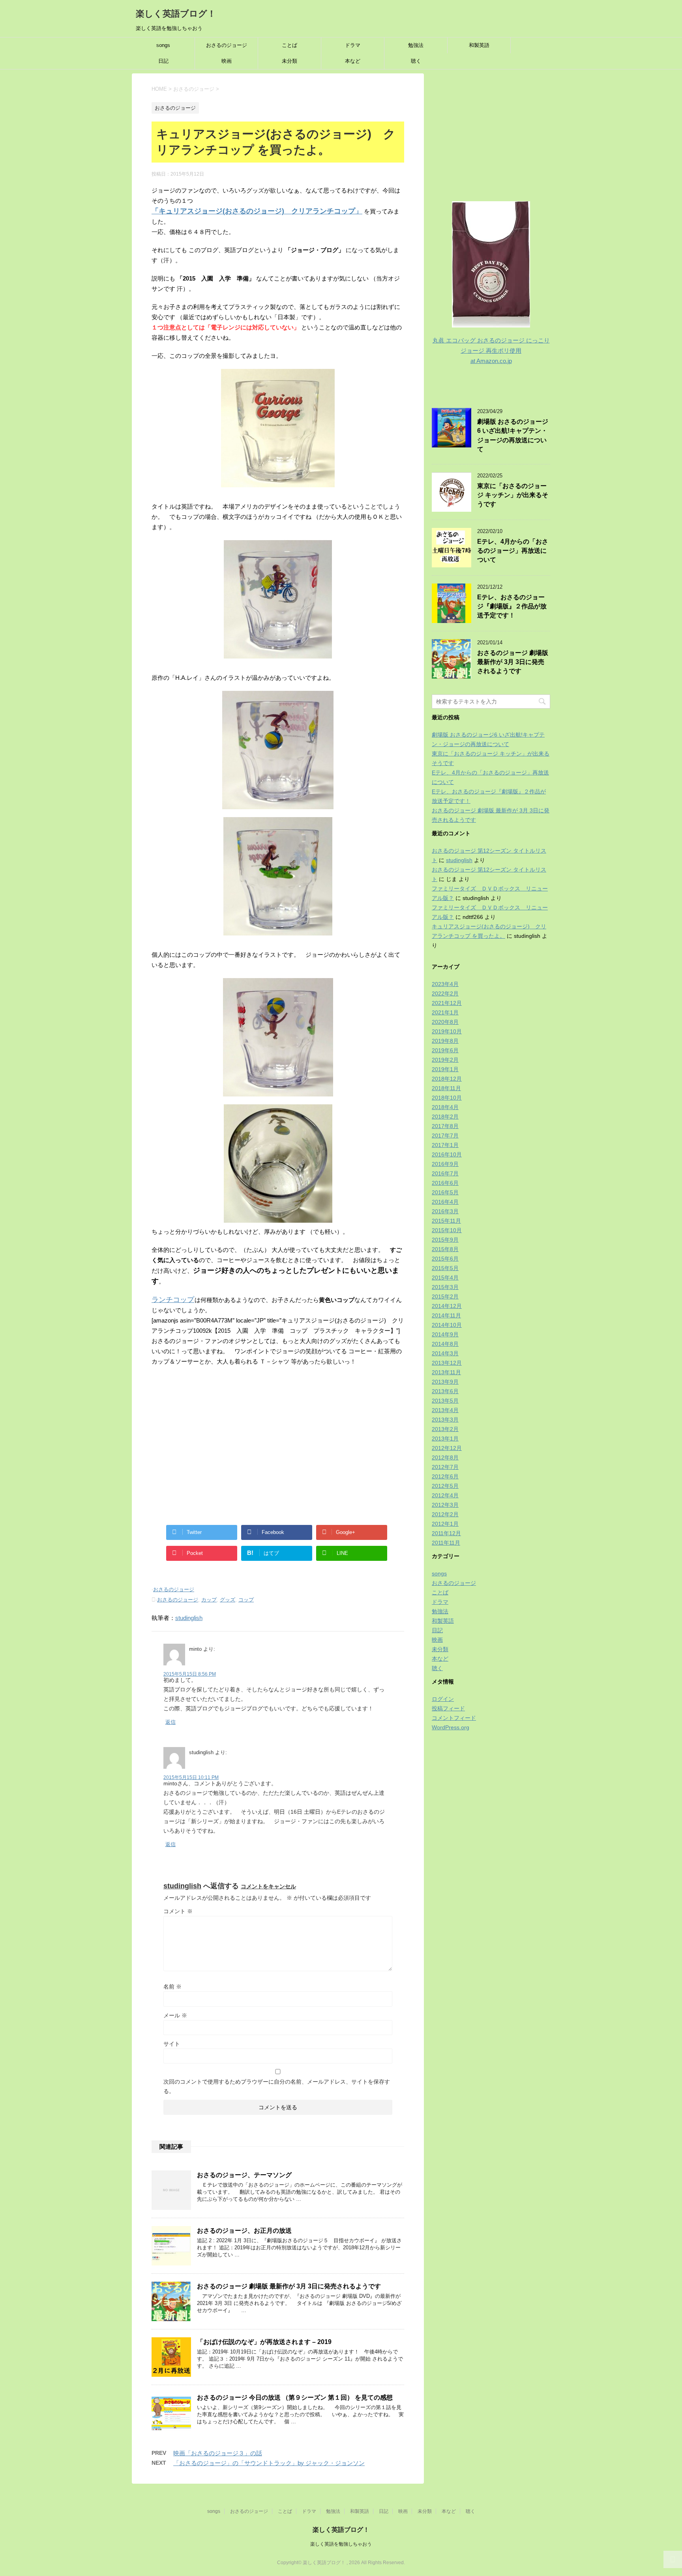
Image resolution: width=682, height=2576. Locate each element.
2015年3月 (445, 1287)
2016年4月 (445, 1202)
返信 (170, 1722)
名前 (172, 1987)
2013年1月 (445, 1439)
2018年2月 (445, 1117)
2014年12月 (447, 1306)
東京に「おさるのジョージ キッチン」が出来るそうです (513, 495)
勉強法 (416, 45)
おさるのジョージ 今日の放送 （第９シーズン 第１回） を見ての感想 (295, 2397)
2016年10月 (447, 1154)
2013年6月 (445, 1391)
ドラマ (353, 45)
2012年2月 (445, 1514)
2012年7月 (445, 1467)
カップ (209, 1600)
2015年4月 (445, 1278)
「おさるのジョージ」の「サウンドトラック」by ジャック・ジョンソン (269, 2463)
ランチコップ (173, 1300)
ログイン (443, 1699)
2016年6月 (445, 1183)
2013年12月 (447, 1363)
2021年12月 (447, 1003)
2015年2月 (445, 1296)
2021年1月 (445, 1012)
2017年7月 (445, 1136)
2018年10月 (447, 1098)
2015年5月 (445, 1268)
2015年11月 (446, 1221)
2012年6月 (445, 1476)
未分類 (289, 61)
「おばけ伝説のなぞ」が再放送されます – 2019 (264, 2342)
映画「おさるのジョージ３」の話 (218, 2453)
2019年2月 (445, 1060)
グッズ (228, 1600)
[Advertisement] (278, 1444)
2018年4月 (445, 1107)
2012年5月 (445, 1486)
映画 (227, 61)
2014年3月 (445, 1353)
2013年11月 (446, 1372)
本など (353, 61)
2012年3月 (445, 1505)
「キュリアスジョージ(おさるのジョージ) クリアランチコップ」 (257, 211)
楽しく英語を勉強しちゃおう (341, 2544)
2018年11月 (446, 1088)
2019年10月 (447, 1031)
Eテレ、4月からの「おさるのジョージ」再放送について (513, 551)
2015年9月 (445, 1240)
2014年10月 (447, 1325)
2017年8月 (445, 1126)
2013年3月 (445, 1420)
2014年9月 (445, 1334)
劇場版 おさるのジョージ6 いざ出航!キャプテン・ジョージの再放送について (513, 435)
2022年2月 (445, 993)
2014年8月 (445, 1344)
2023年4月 (445, 984)
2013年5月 (445, 1401)
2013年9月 (445, 1382)
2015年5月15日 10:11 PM (191, 1777)
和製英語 (479, 45)
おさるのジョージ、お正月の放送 (244, 2231)
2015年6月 (445, 1259)
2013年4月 (445, 1410)
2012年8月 (445, 1457)
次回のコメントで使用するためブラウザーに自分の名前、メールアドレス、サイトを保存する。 (277, 2086)
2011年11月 (446, 1543)
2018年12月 (447, 1079)
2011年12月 (446, 1533)
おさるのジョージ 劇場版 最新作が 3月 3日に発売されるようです (289, 2286)
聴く (416, 61)
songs (163, 45)
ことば (289, 45)
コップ (246, 1600)
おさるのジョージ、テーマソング (244, 2175)
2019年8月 (445, 1041)
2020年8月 (445, 1022)
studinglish (189, 1618)
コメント (178, 1911)
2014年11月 (446, 1315)
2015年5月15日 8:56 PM (190, 1674)
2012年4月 (445, 1495)
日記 (163, 61)
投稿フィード (448, 1708)
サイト (172, 2044)
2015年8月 (445, 1249)
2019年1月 (445, 1069)
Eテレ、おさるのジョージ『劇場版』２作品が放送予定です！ (512, 606)
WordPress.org (451, 1727)
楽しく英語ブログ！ (176, 14)
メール (175, 2015)
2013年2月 (445, 1429)
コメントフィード (454, 1718)
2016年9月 (445, 1164)
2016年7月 (445, 1173)
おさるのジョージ (227, 45)
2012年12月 (447, 1448)
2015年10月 (447, 1230)
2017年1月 (445, 1145)
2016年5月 (445, 1192)
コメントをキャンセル (268, 1886)
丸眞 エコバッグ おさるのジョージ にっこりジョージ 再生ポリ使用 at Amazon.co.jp (491, 351)
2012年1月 (445, 1524)
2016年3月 (445, 1211)
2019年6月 (445, 1050)
